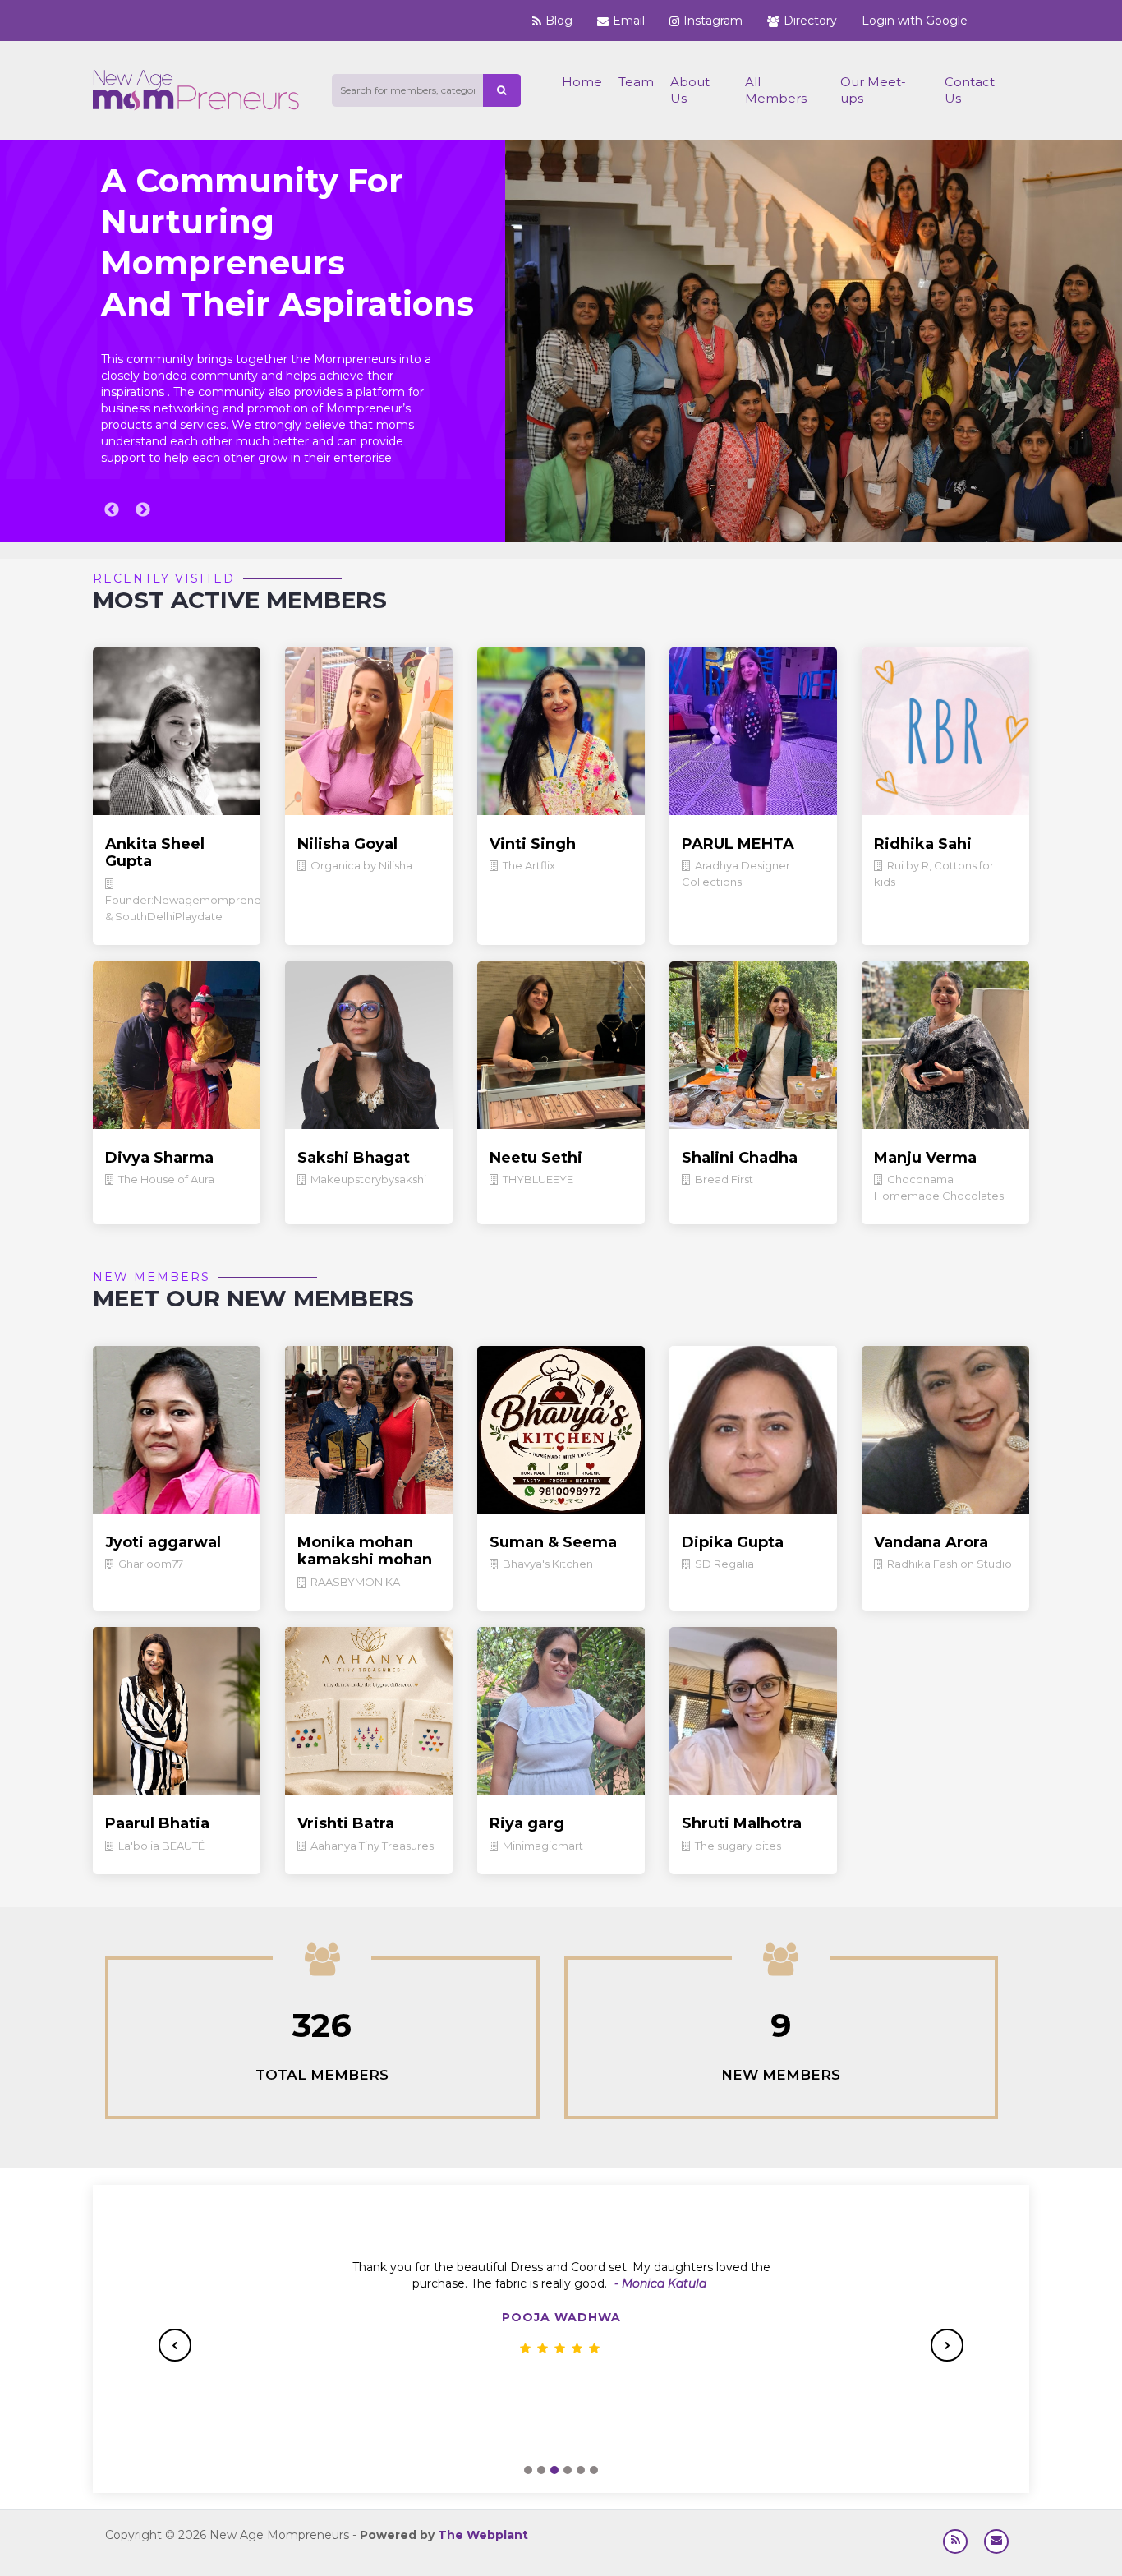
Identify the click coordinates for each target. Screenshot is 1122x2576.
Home (582, 82)
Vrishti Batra (346, 1823)
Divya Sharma (159, 1158)
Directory (810, 21)
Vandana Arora (931, 1542)
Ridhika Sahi (923, 844)
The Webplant (483, 2535)
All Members (776, 90)
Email (629, 21)
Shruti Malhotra (742, 1823)
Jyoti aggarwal (163, 1542)
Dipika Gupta (733, 1542)
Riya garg (527, 1823)
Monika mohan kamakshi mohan (365, 1551)
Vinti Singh (533, 844)
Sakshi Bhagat (354, 1158)
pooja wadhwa (561, 2317)
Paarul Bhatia (157, 1823)
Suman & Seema (553, 1542)
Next (143, 510)
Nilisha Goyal (347, 844)
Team (636, 82)
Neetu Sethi (536, 1158)
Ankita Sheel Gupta (155, 853)
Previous (112, 510)
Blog (559, 21)
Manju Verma (925, 1158)
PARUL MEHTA (738, 844)
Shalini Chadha (740, 1158)
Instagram (713, 21)
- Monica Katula (660, 2283)
